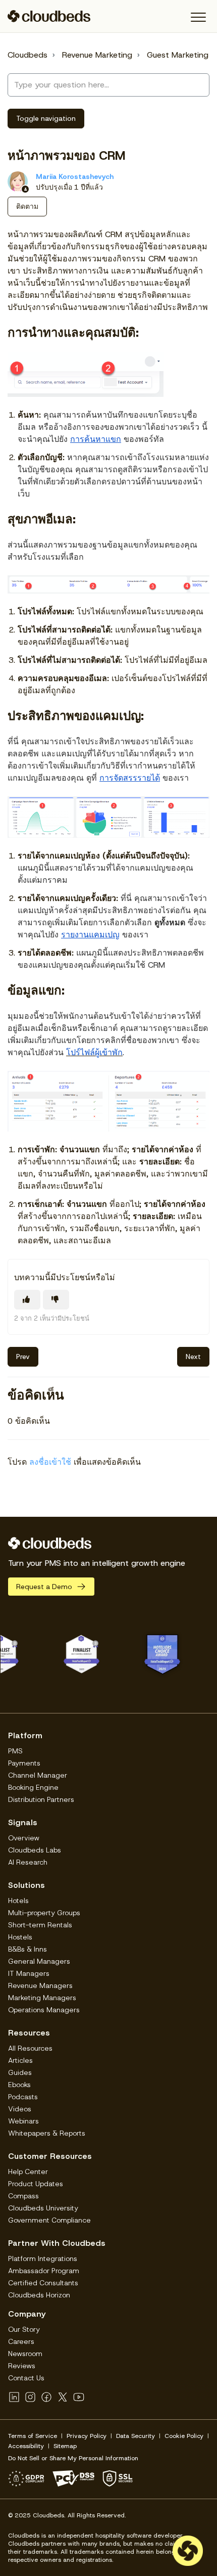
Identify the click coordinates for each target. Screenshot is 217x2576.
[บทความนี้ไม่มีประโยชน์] (56, 1300)
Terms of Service (33, 2436)
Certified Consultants (43, 2283)
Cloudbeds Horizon (39, 2295)
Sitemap (65, 2446)
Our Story (24, 2329)
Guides (20, 2072)
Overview (24, 1838)
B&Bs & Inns (28, 1949)
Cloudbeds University (43, 2208)
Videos (20, 2109)
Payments (24, 1763)
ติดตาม (27, 206)
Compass (23, 2196)
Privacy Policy (87, 2436)
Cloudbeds (28, 55)
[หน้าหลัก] (49, 16)
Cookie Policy (184, 2436)
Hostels (20, 1937)
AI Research (28, 1862)
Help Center (28, 2172)
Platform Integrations (43, 2258)
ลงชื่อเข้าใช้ (50, 1462)
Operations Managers (44, 2010)
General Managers (39, 1961)
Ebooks (19, 2085)
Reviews (22, 2366)
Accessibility (26, 2446)
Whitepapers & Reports (47, 2133)
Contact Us (26, 2378)
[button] (198, 17)
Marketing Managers (42, 1998)
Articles (20, 2060)
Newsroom (25, 2354)
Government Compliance (49, 2220)
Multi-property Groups (44, 1913)
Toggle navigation (46, 118)
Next (193, 1357)
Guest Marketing (178, 55)
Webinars (23, 2121)
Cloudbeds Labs (35, 1850)
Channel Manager (38, 1775)
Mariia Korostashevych (75, 176)
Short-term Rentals (40, 1925)
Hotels (18, 1901)
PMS (15, 1751)
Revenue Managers (40, 1985)
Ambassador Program (44, 2271)
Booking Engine (33, 1787)
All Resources (30, 2048)
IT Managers (29, 1973)
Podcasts (23, 2097)
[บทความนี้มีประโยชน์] (27, 1300)
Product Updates (36, 2184)
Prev (23, 1357)
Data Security (135, 2436)
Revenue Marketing (97, 55)
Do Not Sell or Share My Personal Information (73, 2458)
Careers (21, 2341)
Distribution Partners (41, 1799)
